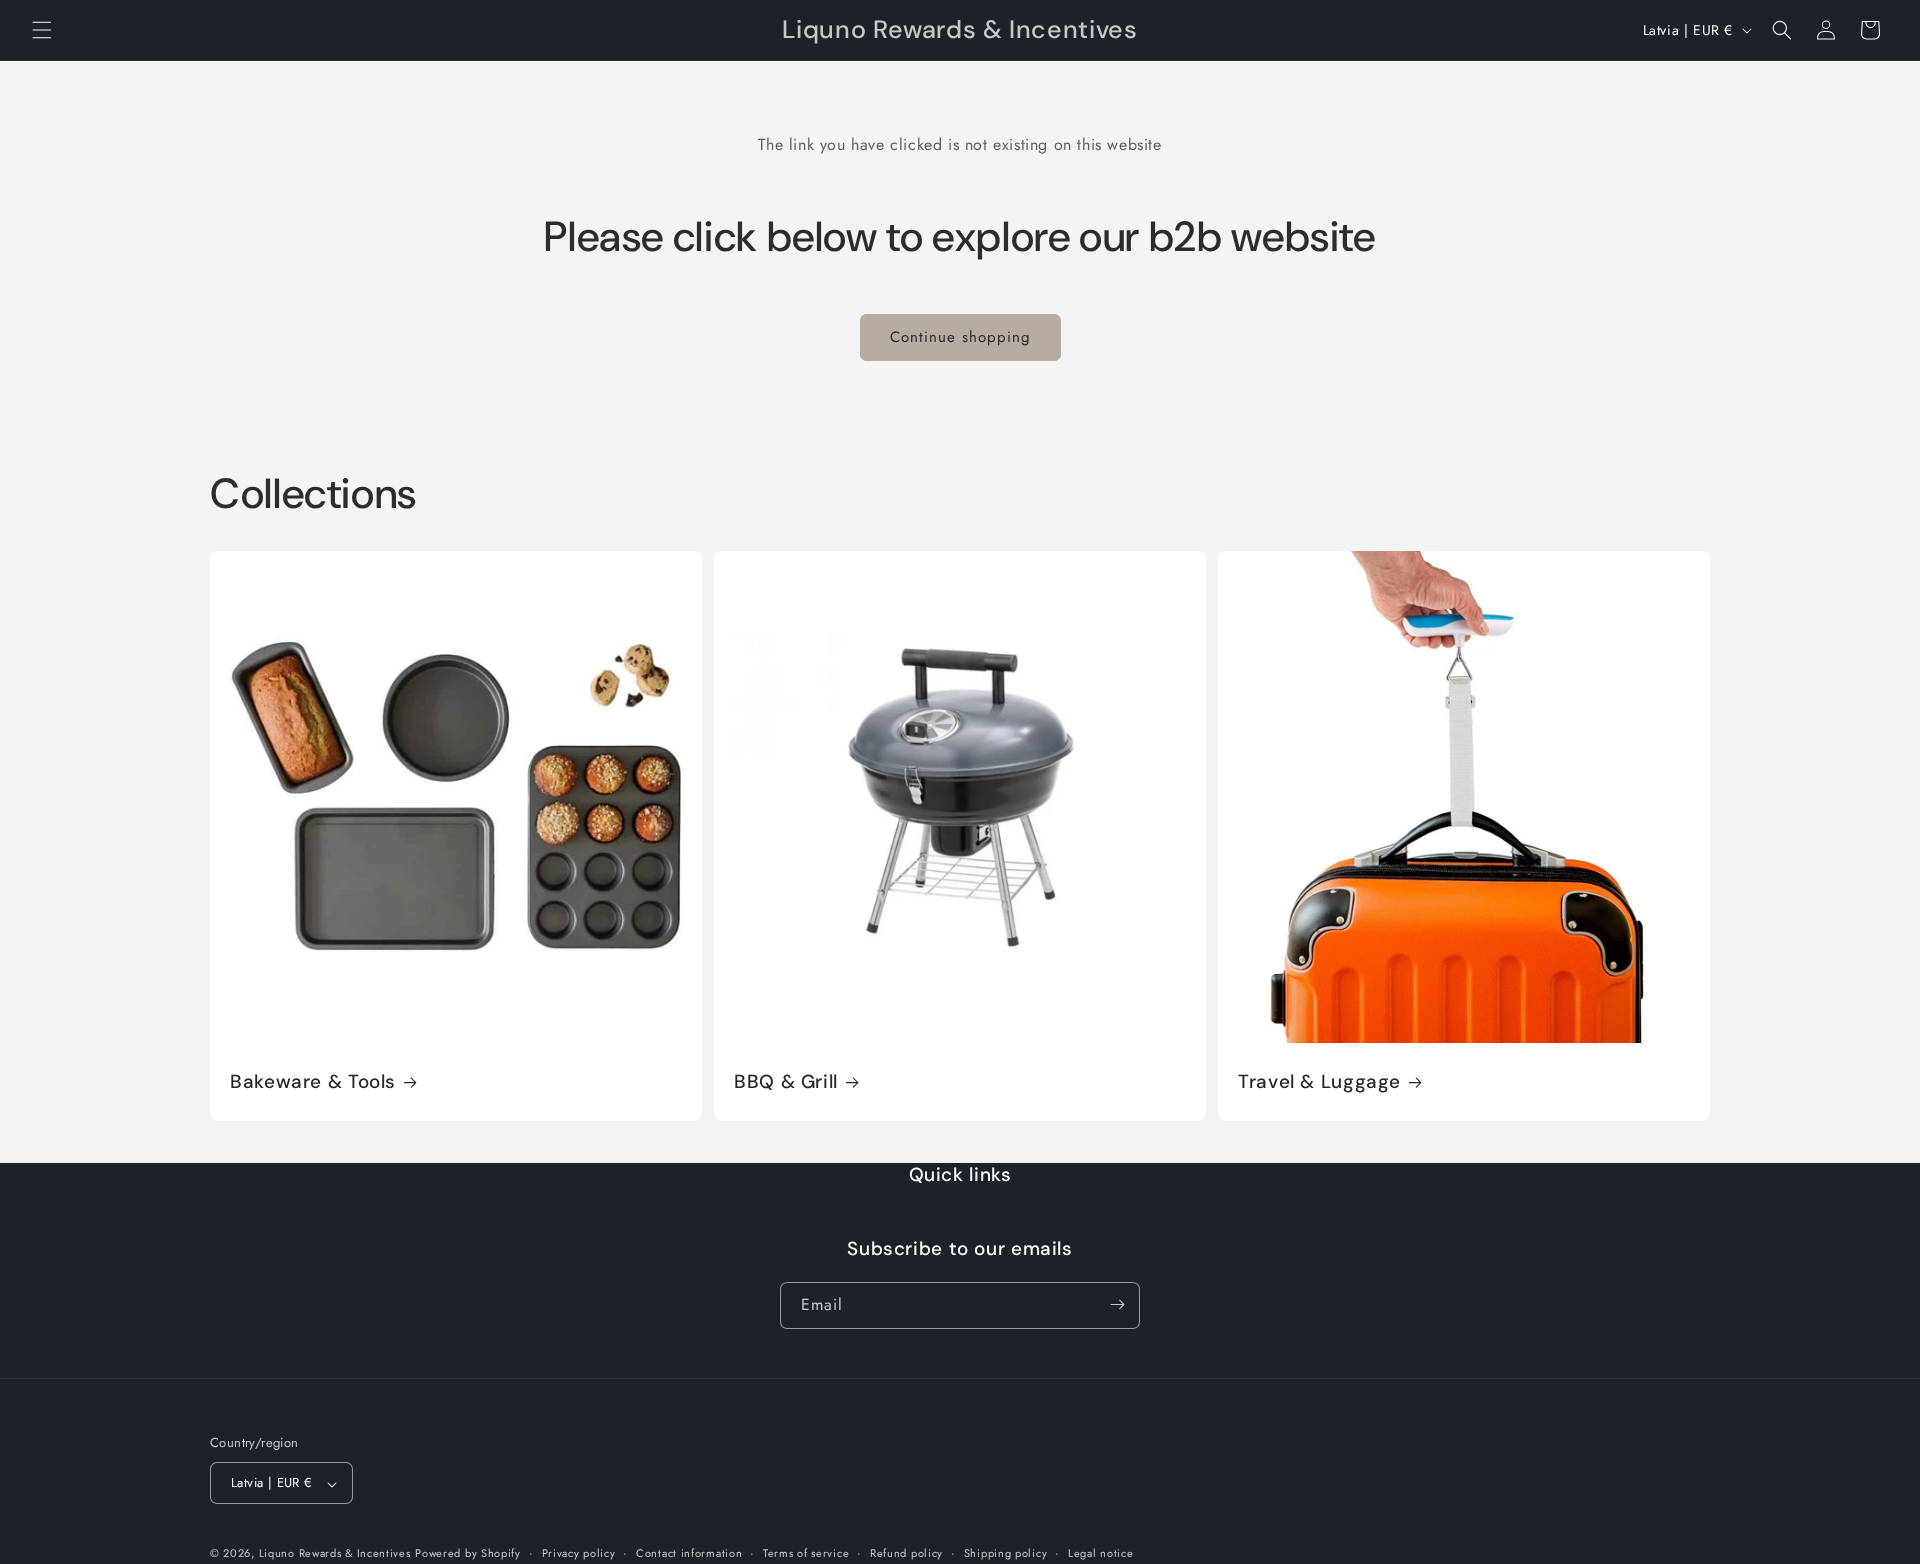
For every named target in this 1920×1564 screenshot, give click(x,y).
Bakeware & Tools (313, 1082)
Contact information (689, 1553)
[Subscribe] (1117, 1304)
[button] (42, 30)
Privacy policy (579, 1553)
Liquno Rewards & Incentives (335, 1554)
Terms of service (806, 1553)
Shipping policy (1006, 1553)
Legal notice (1100, 1553)
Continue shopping (960, 337)
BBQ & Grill (786, 1082)
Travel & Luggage (1319, 1082)
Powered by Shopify (468, 1554)
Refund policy (906, 1553)
